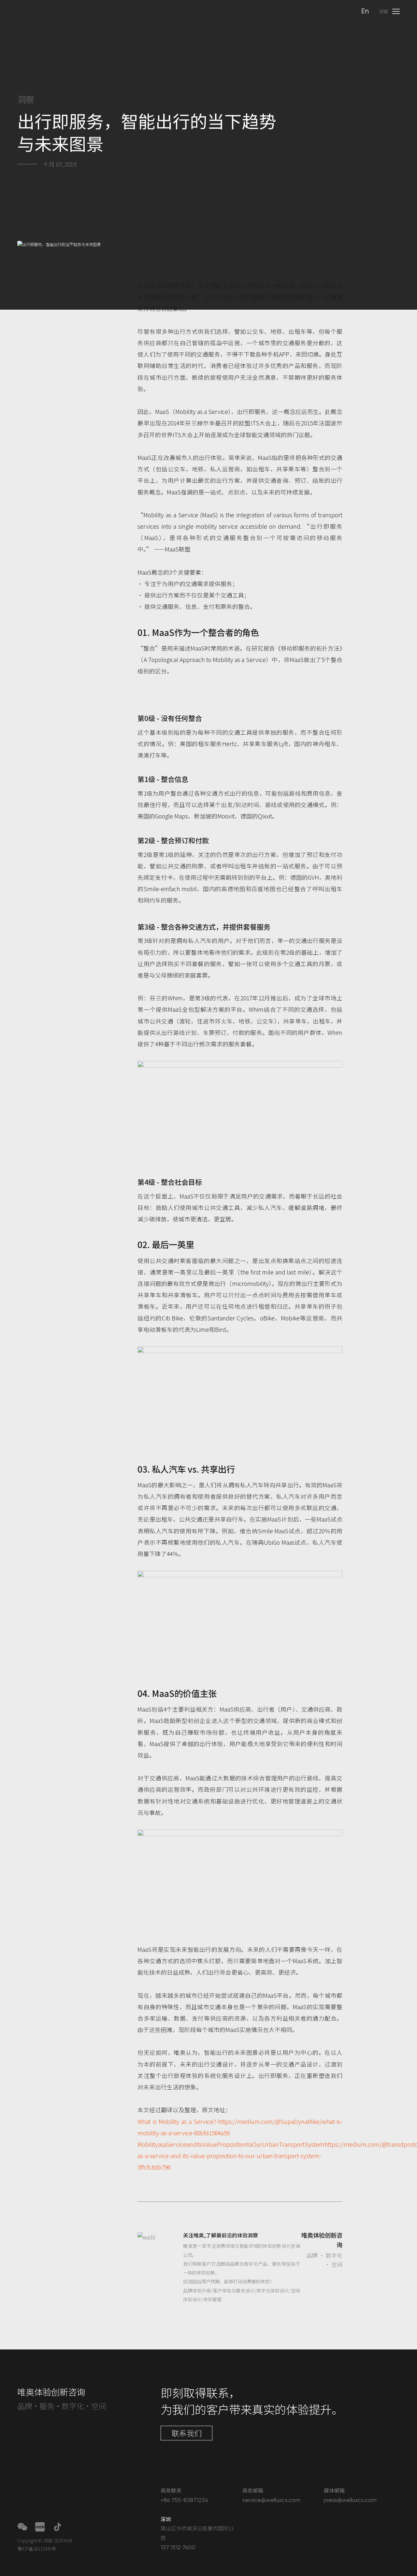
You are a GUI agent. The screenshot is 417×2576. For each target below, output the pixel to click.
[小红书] (40, 2527)
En (365, 12)
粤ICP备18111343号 (37, 2549)
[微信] (22, 2527)
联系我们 (187, 2433)
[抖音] (58, 2527)
